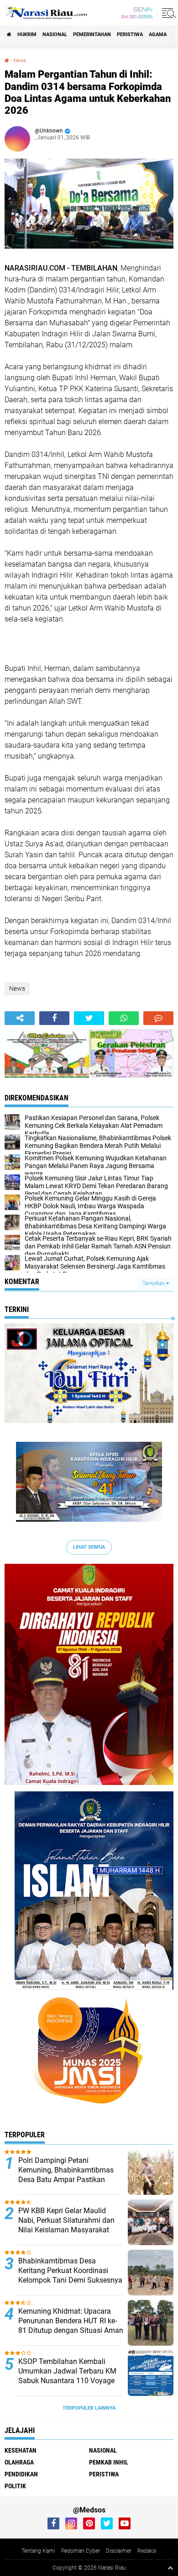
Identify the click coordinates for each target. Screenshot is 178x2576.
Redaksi (147, 2551)
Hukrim (27, 35)
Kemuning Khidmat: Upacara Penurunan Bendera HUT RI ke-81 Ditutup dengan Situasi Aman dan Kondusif (71, 2325)
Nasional (55, 35)
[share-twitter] (89, 1018)
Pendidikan (21, 2474)
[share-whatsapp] (124, 1018)
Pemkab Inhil (109, 2462)
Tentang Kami (38, 2551)
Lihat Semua (89, 1547)
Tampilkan (154, 1283)
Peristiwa (130, 35)
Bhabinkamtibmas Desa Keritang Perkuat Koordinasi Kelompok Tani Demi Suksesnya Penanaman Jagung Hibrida (70, 2275)
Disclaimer (119, 2551)
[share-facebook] (54, 1018)
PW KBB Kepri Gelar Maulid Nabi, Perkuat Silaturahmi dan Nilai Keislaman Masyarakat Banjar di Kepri (66, 2225)
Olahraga (19, 2462)
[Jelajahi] (168, 13)
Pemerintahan (92, 35)
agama (158, 35)
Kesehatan (21, 2450)
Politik (15, 2486)
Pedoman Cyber (81, 2551)
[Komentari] (158, 1018)
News (20, 61)
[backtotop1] (170, 2568)
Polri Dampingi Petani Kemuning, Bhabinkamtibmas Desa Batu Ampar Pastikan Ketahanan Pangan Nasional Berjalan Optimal (66, 2179)
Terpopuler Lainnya (89, 2408)
